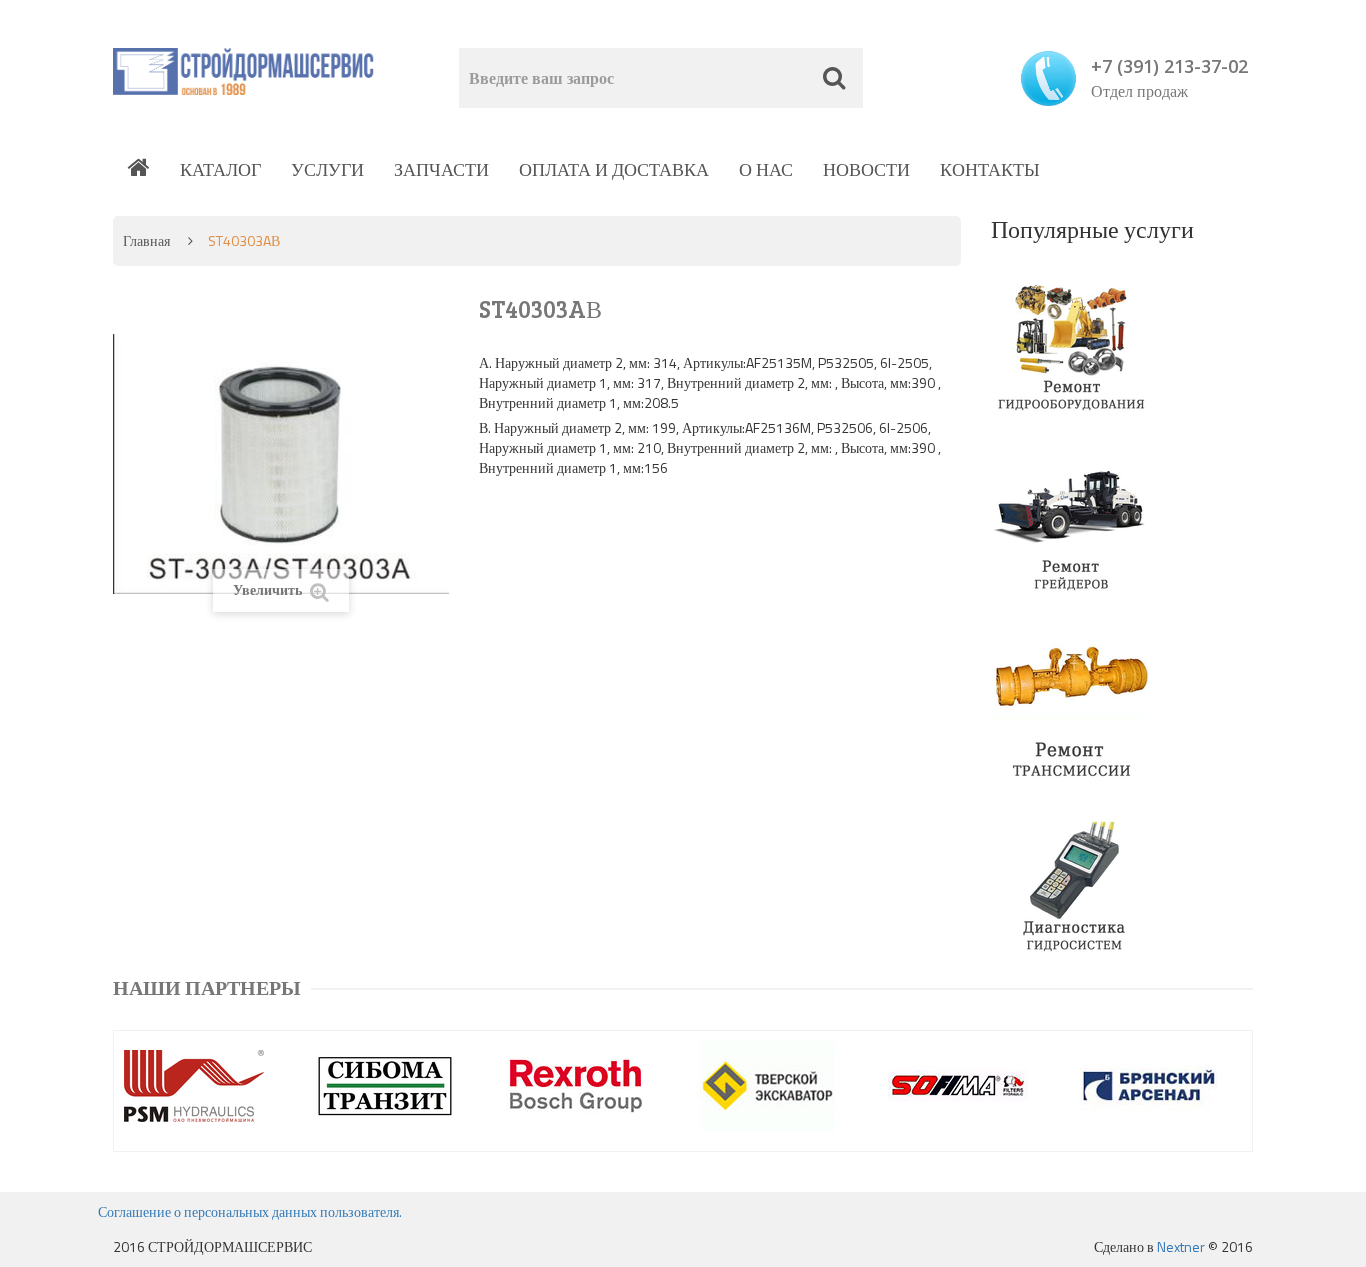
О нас (766, 169)
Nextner (1181, 1246)
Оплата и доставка (614, 169)
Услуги (327, 169)
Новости (866, 169)
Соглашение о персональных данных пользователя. (250, 1211)
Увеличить (269, 589)
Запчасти (441, 169)
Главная (146, 240)
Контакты (990, 169)
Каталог (220, 169)
